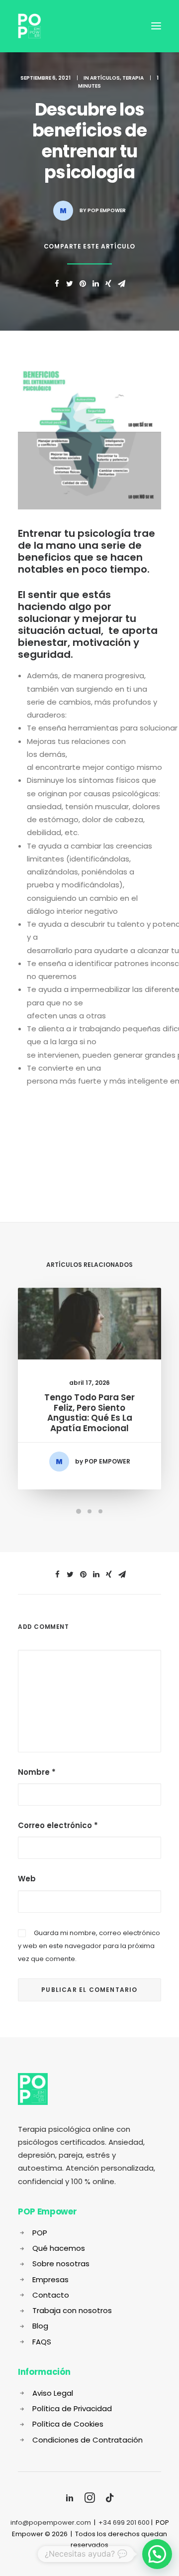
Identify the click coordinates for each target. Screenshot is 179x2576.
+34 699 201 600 (124, 2522)
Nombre (37, 1772)
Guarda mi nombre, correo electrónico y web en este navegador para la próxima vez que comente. (89, 1946)
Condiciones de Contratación (88, 2440)
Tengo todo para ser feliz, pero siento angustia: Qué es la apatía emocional (89, 1412)
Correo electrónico (58, 1825)
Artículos (105, 78)
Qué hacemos (59, 2248)
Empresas (50, 2279)
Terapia (133, 78)
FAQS (42, 2342)
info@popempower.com (51, 2522)
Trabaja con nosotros (72, 2310)
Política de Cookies (68, 2424)
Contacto (51, 2295)
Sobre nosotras (61, 2264)
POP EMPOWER (107, 210)
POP (40, 2233)
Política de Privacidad (72, 2408)
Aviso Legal (53, 2393)
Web (27, 1879)
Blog (40, 2326)
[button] (157, 2554)
